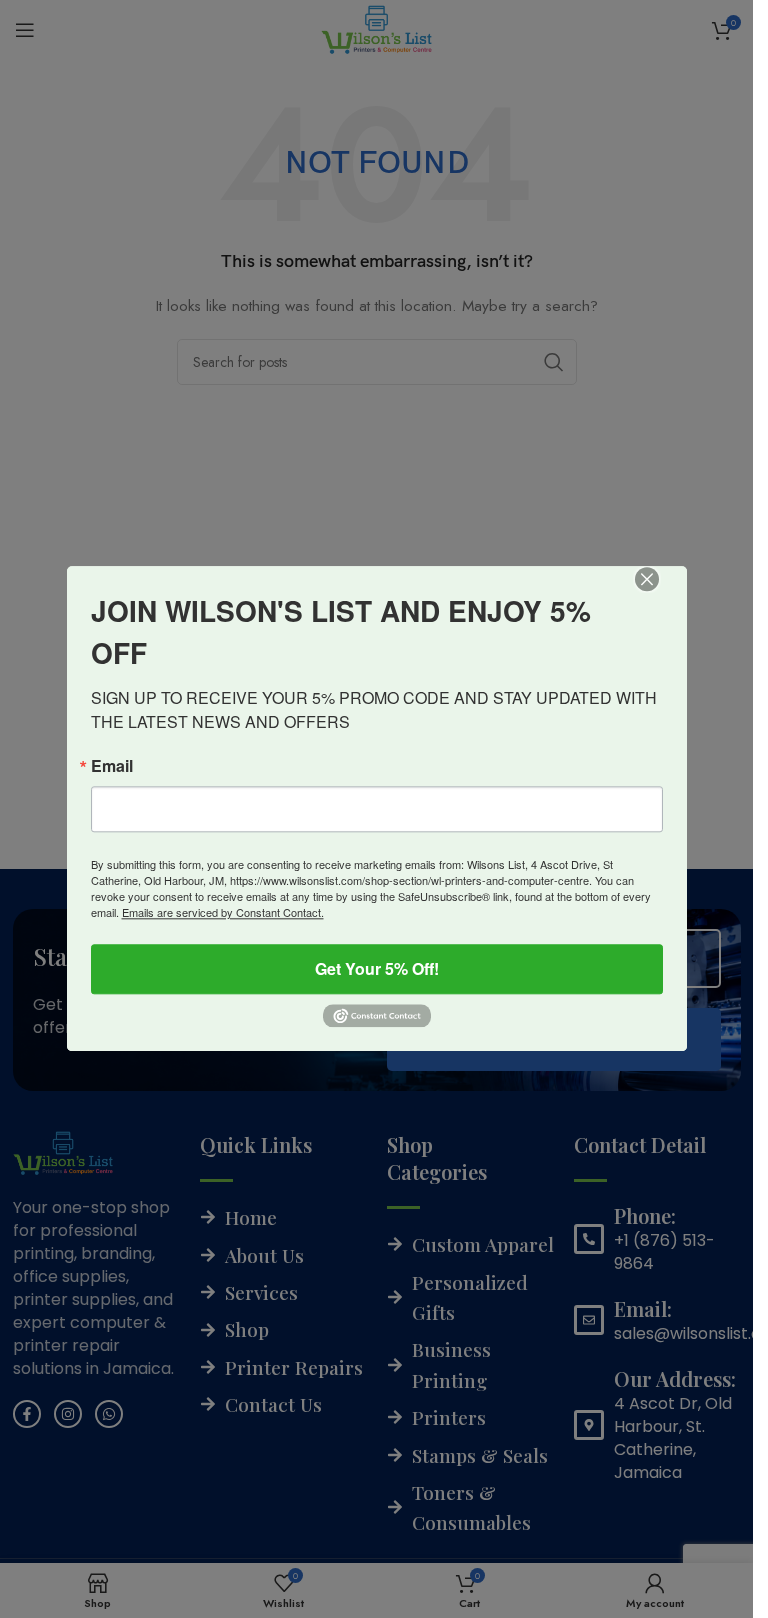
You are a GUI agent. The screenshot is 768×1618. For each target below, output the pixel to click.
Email (112, 766)
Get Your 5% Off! (377, 968)
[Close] (661, 593)
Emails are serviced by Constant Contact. (223, 912)
